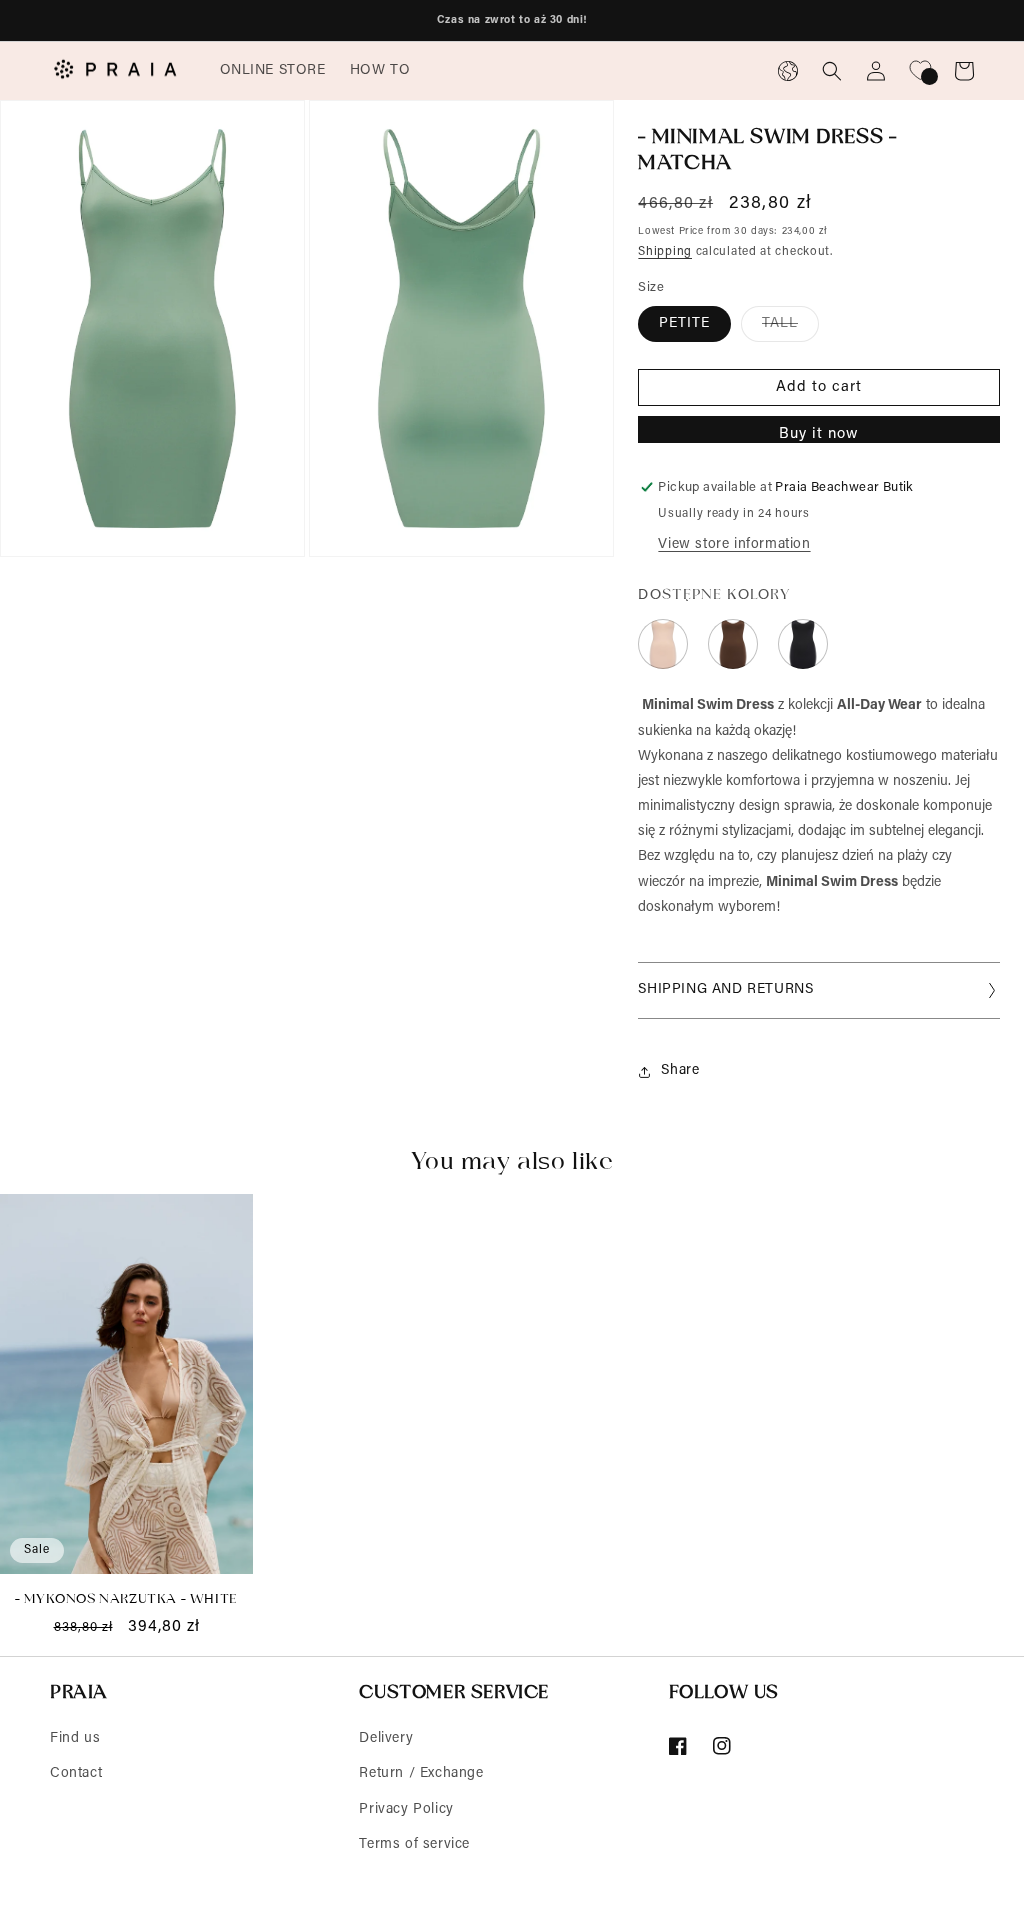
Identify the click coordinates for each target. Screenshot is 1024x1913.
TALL (790, 329)
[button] (273, 71)
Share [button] (680, 1071)
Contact (76, 1774)
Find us (75, 1739)
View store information (734, 545)
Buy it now (819, 434)
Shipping (665, 252)
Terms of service (414, 1845)
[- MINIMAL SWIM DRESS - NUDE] (663, 644)
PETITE (684, 324)
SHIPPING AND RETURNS (725, 990)
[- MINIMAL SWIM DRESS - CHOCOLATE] (733, 644)
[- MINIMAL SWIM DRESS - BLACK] (803, 644)
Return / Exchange (421, 1774)
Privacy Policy (406, 1810)
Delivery (386, 1739)
